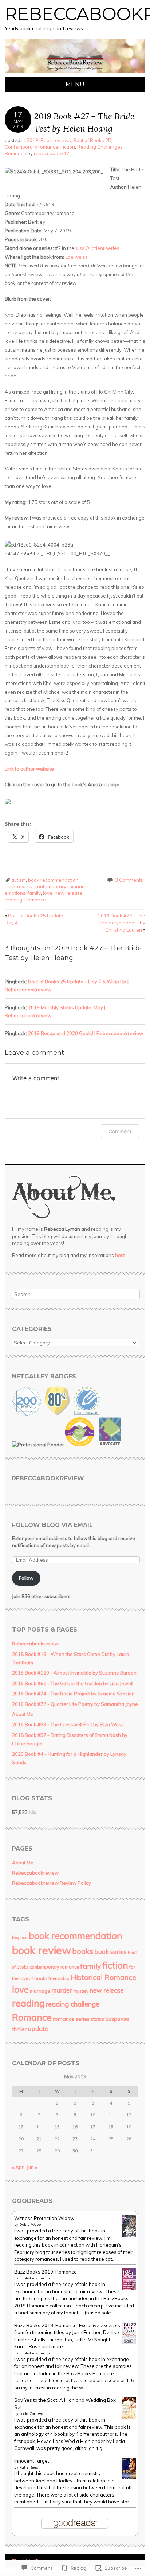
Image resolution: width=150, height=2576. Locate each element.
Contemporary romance (31, 147)
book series (110, 1952)
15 (57, 2127)
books (83, 1951)
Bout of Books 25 (92, 140)
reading (13, 900)
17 (93, 2127)
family (34, 893)
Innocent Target (32, 2461)
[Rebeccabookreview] (75, 73)
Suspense (117, 2019)
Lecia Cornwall (32, 2414)
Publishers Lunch (35, 2278)
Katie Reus (29, 2467)
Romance (15, 153)
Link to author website (29, 769)
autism (19, 880)
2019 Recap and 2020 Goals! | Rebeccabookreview (86, 1033)
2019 (32, 140)
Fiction (68, 147)
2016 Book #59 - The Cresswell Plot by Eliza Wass (68, 1724)
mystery (81, 1991)
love (48, 893)
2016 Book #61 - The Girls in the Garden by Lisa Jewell (73, 1683)
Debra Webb (30, 2225)
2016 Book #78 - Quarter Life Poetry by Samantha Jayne (75, 1704)
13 (21, 2127)
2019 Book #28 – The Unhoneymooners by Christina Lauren (122, 923)
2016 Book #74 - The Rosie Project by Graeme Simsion (73, 1694)
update (38, 2029)
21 (39, 2139)
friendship (59, 1978)
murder (62, 1990)
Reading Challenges (100, 147)
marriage (40, 1991)
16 (75, 2127)
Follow (26, 1578)
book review (19, 886)
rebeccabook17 (52, 153)
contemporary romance (61, 886)
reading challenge (73, 2004)
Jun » (32, 2167)
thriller (19, 2029)
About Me (23, 1714)
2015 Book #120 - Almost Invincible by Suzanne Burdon (74, 1673)
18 (111, 2127)
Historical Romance (103, 1977)
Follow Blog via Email (52, 1525)
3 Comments (129, 880)
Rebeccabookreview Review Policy (52, 1883)
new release (69, 893)
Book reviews (56, 140)
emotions (15, 893)
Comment (120, 1131)
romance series (71, 2019)
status (97, 2019)
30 (75, 2151)
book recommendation (53, 880)
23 (75, 2139)
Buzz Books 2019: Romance (46, 2272)
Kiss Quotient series (97, 248)
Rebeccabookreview (48, 1478)
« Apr (18, 2167)
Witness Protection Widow (44, 2218)
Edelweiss (76, 257)
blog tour (20, 1938)
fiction (115, 1965)
